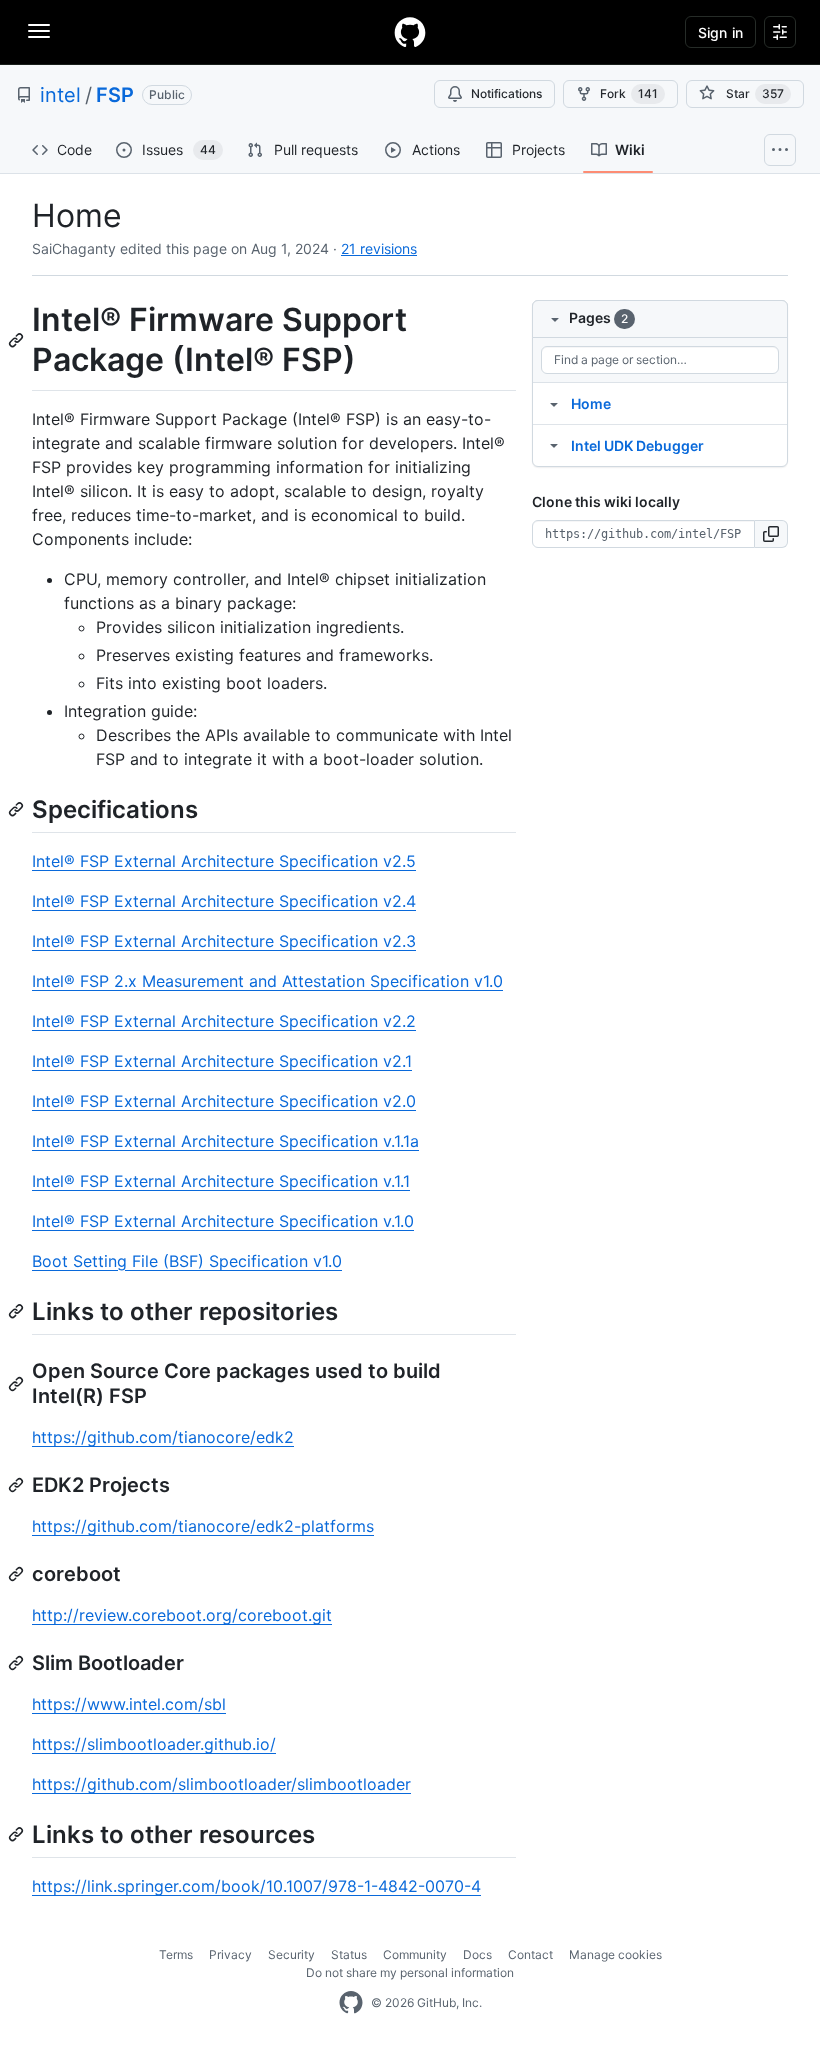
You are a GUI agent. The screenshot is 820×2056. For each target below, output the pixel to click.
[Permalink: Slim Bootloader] (18, 1663)
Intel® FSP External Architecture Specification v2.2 (224, 1021)
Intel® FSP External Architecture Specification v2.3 (224, 941)
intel (60, 95)
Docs (477, 1954)
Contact (530, 1954)
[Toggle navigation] (39, 31)
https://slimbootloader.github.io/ (154, 1744)
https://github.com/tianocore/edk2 (163, 1437)
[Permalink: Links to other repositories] (18, 1311)
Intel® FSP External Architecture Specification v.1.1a (225, 1141)
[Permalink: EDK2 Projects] (18, 1485)
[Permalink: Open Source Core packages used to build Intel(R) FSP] (18, 1384)
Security (291, 1954)
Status (349, 1954)
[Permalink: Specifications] (18, 809)
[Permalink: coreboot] (18, 1574)
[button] (771, 534)
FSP (115, 95)
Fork (629, 93)
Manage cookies (615, 1954)
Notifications (506, 93)
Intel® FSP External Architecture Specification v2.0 (224, 1101)
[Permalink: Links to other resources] (18, 1834)
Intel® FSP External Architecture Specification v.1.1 (221, 1181)
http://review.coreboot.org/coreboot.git (182, 1615)
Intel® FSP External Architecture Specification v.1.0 (223, 1221)
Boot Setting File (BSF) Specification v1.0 (187, 1261)
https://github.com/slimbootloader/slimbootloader (221, 1784)
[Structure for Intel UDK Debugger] (554, 445)
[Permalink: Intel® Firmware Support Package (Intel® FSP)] (18, 340)
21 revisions (379, 248)
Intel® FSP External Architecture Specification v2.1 (222, 1061)
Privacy (230, 1954)
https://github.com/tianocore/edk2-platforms (203, 1526)
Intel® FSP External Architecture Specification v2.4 (224, 901)
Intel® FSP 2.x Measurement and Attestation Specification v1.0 (267, 981)
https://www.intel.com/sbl (129, 1704)
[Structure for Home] (554, 403)
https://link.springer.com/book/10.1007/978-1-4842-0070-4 (256, 1886)
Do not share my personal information (410, 1972)
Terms (176, 1954)
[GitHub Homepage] (351, 2003)
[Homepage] (410, 32)
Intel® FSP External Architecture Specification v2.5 (224, 861)
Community (415, 1954)
